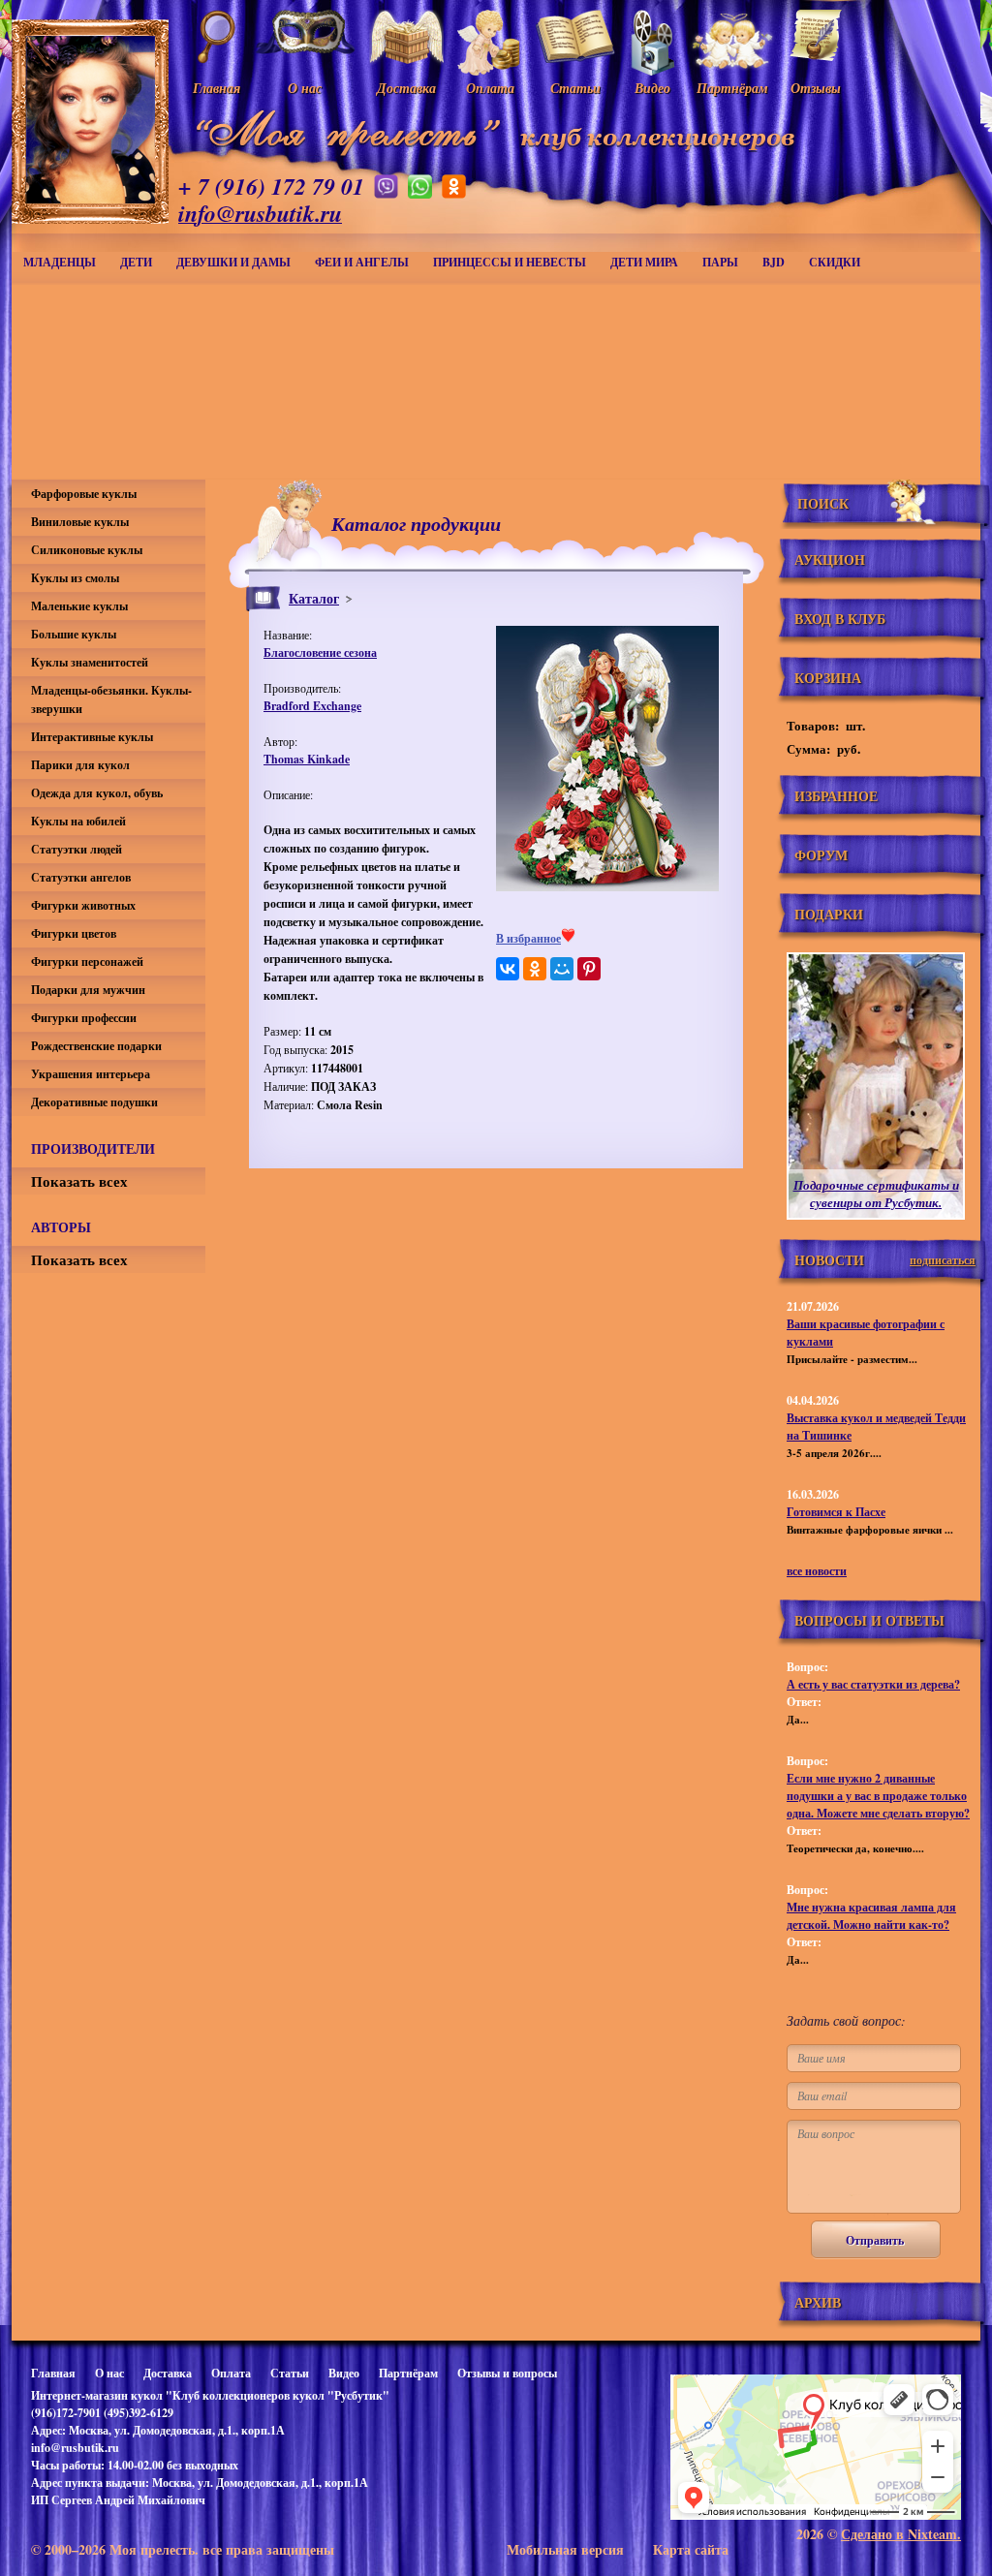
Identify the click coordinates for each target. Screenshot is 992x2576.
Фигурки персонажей (87, 962)
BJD (774, 262)
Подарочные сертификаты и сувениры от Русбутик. (876, 1194)
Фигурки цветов (74, 933)
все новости (817, 1571)
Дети (136, 262)
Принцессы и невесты (510, 262)
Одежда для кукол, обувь (97, 793)
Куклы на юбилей (78, 821)
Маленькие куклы (79, 606)
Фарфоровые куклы (84, 494)
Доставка (168, 2373)
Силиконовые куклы (87, 550)
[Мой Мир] (562, 969)
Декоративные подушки (94, 1102)
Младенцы (60, 262)
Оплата (231, 2373)
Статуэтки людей (77, 849)
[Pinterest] (589, 969)
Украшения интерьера (91, 1074)
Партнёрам (408, 2373)
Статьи (290, 2373)
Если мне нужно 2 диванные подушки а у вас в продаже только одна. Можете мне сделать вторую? (878, 1796)
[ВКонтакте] (508, 969)
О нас (109, 2373)
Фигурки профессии (84, 1018)
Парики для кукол (80, 765)
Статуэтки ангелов (81, 877)
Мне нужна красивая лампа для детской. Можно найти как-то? (871, 1916)
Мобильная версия (565, 2549)
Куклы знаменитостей (90, 662)
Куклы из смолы (75, 578)
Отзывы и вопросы (507, 2373)
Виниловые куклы (80, 522)
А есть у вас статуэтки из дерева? (873, 1684)
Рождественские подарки (96, 1046)
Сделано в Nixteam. (901, 2534)
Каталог (314, 598)
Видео (344, 2373)
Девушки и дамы (233, 262)
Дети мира (644, 262)
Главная (53, 2373)
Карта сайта (691, 2549)
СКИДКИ (835, 262)
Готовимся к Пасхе (836, 1512)
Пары (720, 262)
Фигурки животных (83, 905)
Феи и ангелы (362, 262)
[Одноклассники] (535, 969)
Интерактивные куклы (92, 737)
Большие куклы (74, 634)
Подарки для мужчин (88, 990)
